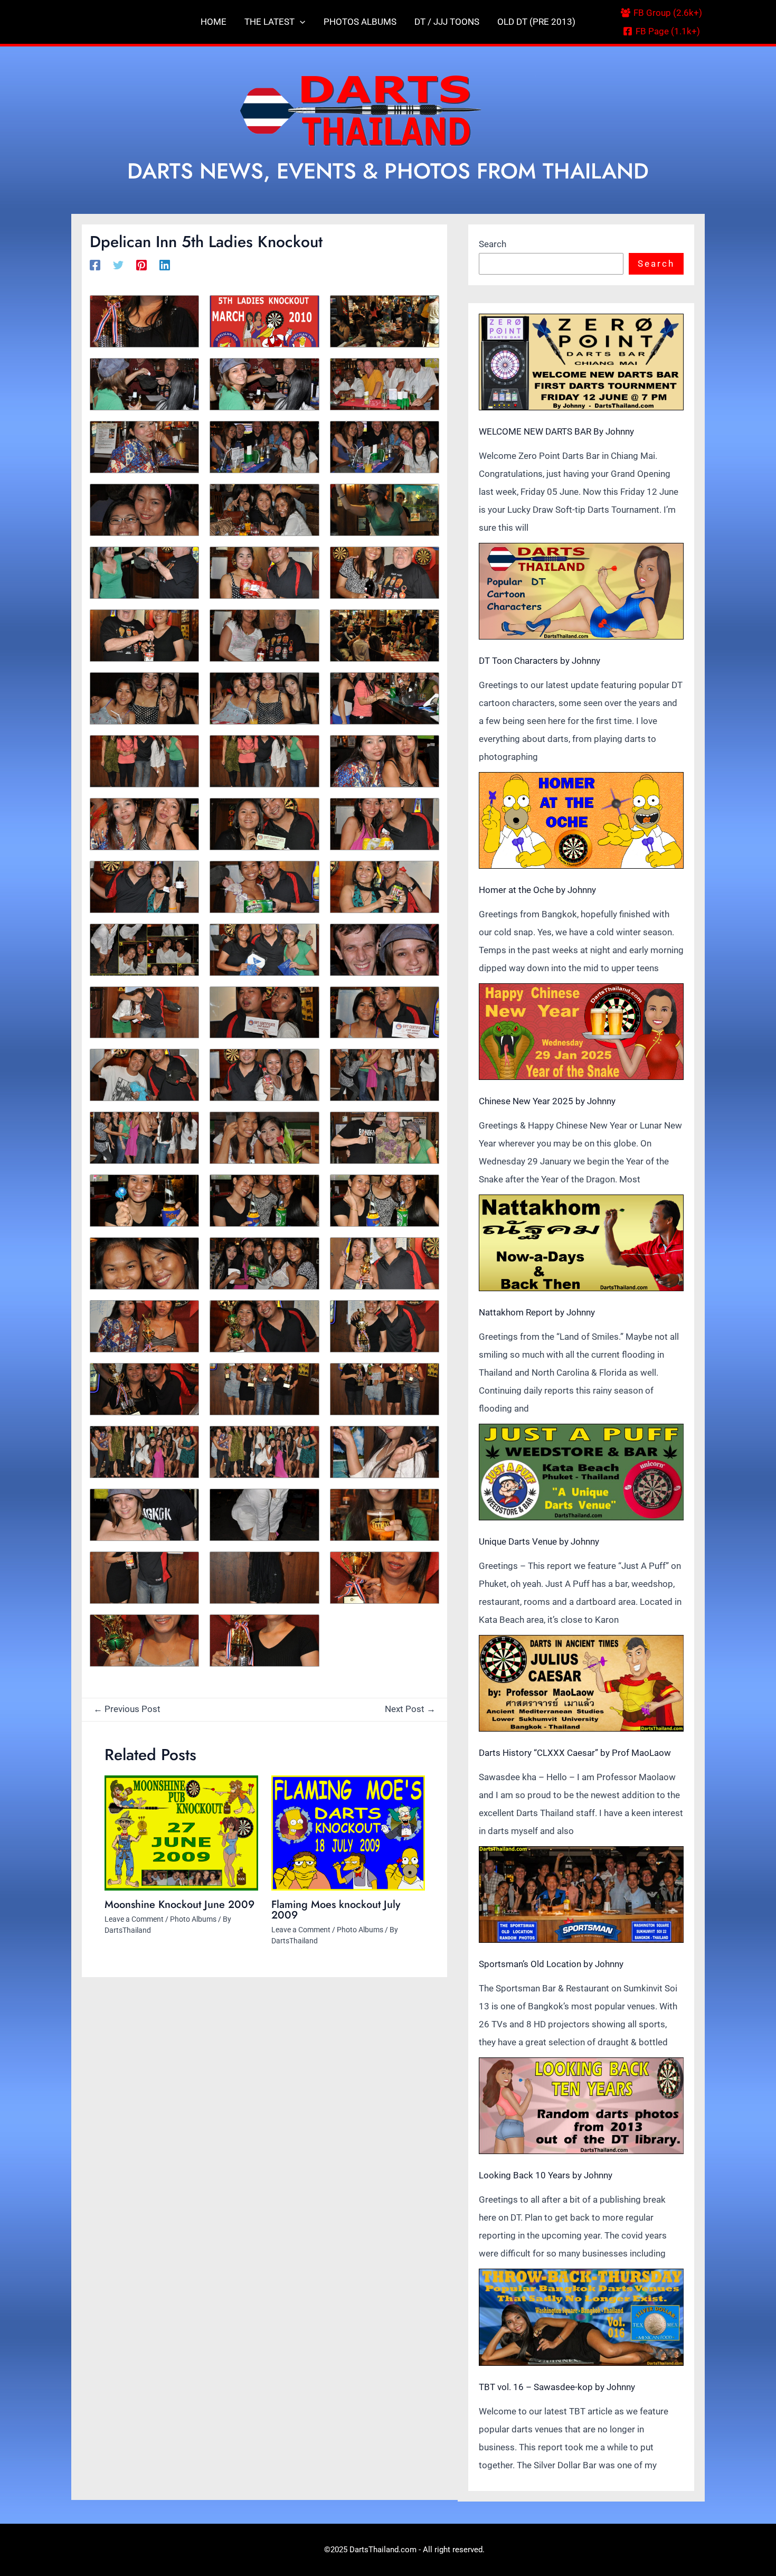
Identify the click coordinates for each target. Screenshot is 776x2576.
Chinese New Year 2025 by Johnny (547, 1101)
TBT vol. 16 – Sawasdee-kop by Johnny (557, 2387)
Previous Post (127, 1709)
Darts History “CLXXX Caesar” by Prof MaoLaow (575, 1753)
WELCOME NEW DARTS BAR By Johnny (556, 431)
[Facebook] (95, 265)
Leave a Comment (134, 1919)
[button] (300, 22)
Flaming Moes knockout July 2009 (336, 1910)
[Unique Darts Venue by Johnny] (581, 1472)
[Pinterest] (141, 265)
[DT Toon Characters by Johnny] (581, 591)
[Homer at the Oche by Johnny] (581, 820)
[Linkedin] (165, 265)
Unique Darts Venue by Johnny (539, 1541)
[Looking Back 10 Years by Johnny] (581, 2106)
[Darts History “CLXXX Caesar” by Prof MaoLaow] (581, 1683)
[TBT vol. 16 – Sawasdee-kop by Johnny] (581, 2317)
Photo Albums (193, 1919)
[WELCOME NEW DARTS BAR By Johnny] (581, 362)
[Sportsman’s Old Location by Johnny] (581, 1895)
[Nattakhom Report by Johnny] (581, 1243)
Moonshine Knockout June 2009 (179, 1905)
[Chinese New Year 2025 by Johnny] (581, 1032)
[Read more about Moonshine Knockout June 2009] (181, 1833)
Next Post (410, 1709)
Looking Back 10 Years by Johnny (546, 2175)
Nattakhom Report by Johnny (537, 1312)
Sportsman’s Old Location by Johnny (551, 1964)
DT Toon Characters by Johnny (540, 661)
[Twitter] (118, 265)
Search (493, 244)
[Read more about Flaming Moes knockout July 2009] (348, 1833)
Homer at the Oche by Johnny (537, 890)
